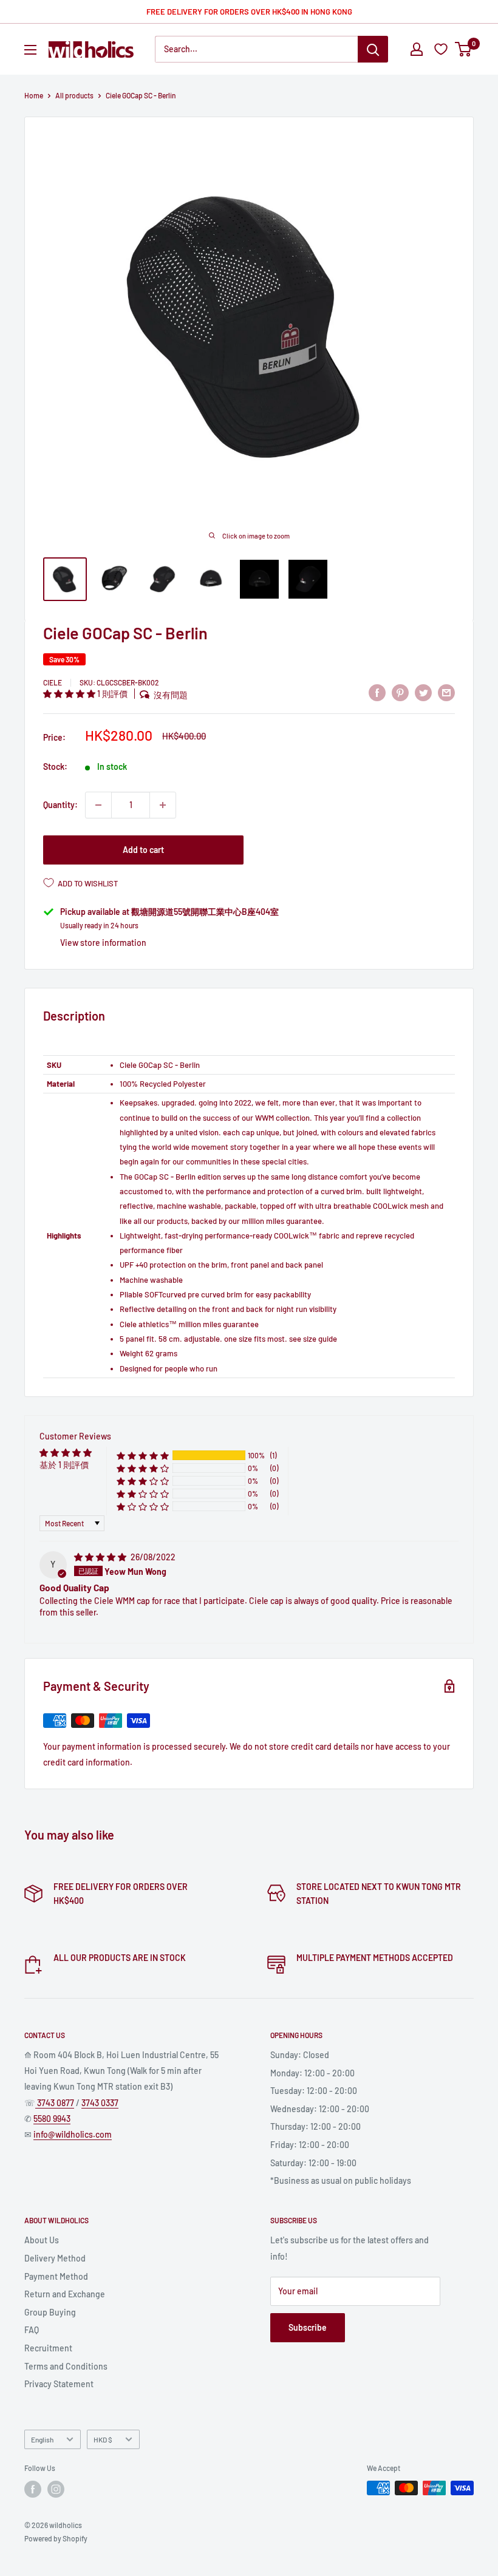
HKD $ (103, 2439)
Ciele (53, 682)
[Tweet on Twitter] (423, 692)
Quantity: (60, 805)
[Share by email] (446, 692)
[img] (101, 1557)
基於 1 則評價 (64, 1465)
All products (74, 95)
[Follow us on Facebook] (33, 2489)
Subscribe (308, 2327)
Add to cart (143, 850)
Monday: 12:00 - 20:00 (312, 2073)
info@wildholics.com (73, 2134)
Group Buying (50, 2312)
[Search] (373, 49)
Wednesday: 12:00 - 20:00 (320, 2109)
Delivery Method (55, 2258)
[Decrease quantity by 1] (98, 805)
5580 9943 (52, 2119)
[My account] (417, 49)
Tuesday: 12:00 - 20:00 (314, 2091)
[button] (70, 694)
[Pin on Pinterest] (400, 692)
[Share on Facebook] (377, 692)
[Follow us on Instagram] (56, 2489)
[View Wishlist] (442, 49)
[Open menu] (30, 50)
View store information (103, 943)
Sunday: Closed (300, 2055)
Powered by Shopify (56, 2538)
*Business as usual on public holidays (341, 2180)
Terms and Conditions (66, 2366)
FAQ (32, 2330)
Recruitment (48, 2348)
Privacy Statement (59, 2384)
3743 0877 (55, 2103)
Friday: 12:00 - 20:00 (310, 2145)
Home (34, 95)
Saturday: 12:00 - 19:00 (313, 2163)
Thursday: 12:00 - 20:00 (316, 2126)
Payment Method (56, 2276)
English (42, 2439)
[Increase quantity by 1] (163, 805)
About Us (42, 2240)
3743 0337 (100, 2103)
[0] (464, 49)
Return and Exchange (65, 2294)
